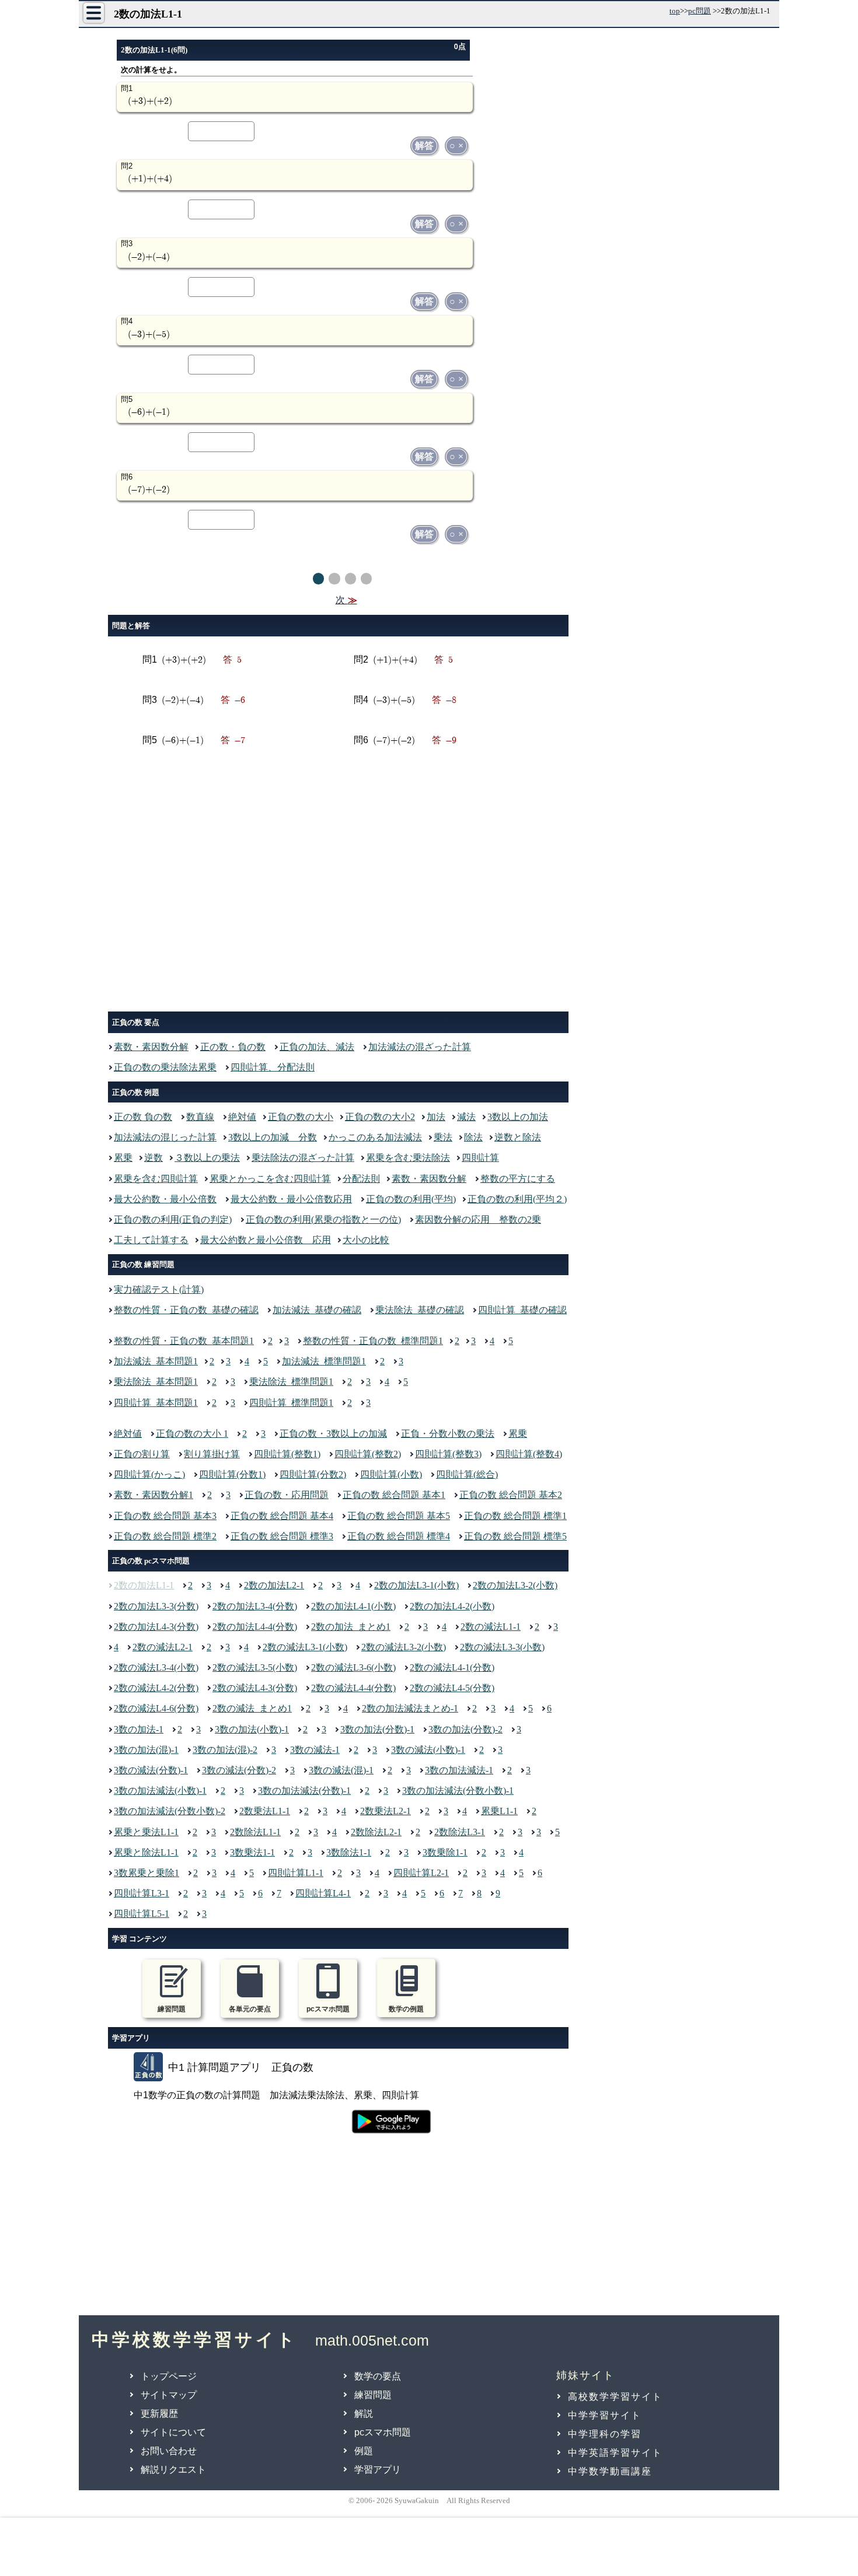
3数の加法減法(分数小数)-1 (458, 1791)
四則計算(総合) (467, 1474)
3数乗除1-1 (445, 1852)
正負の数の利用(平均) (411, 1199)
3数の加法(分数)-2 (465, 1729)
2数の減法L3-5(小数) (255, 1667)
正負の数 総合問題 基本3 (165, 1516)
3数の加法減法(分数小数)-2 (170, 1811)
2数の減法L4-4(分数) (353, 1688)
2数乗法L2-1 (386, 1811)
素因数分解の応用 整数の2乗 (478, 1219)
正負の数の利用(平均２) (517, 1199)
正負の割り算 (142, 1454)
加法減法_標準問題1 (324, 1361)
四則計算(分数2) (313, 1474)
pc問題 (700, 11)
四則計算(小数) (391, 1474)
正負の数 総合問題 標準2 (165, 1536)
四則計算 (480, 1158)
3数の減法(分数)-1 (151, 1770)
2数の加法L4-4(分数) (255, 1627)
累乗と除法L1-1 (146, 1852)
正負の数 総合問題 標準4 (399, 1536)
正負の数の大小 (301, 1117)
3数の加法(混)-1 (146, 1750)
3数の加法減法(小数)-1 (160, 1791)
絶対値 (242, 1117)
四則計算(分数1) (232, 1474)
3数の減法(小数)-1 (428, 1750)
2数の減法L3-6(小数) (353, 1667)
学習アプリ (378, 2470)
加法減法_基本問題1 (156, 1361)
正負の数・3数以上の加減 (333, 1434)
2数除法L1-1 (255, 1832)
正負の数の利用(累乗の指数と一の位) (323, 1219)
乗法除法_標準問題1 (291, 1382)
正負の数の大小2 (380, 1117)
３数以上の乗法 (207, 1158)
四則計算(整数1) (287, 1454)
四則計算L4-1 (323, 1893)
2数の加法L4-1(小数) (353, 1606)
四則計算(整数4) (529, 1454)
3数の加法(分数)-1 (377, 1729)
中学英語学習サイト (615, 2453)
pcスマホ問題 (383, 2432)
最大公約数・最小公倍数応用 (291, 1199)
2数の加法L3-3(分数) (156, 1606)
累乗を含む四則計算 (156, 1179)
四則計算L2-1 (421, 1873)
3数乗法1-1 (252, 1852)
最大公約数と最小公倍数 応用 (266, 1240)
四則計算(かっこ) (149, 1474)
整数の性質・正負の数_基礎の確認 (186, 1310)
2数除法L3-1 (460, 1832)
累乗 (123, 1158)
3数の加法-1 (139, 1729)
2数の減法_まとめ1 (252, 1708)
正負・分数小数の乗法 (448, 1434)
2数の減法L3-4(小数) (156, 1667)
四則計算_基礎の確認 (522, 1310)
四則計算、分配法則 (273, 1067)
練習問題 (373, 2395)
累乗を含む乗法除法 (408, 1158)
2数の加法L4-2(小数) (452, 1606)
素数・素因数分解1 (154, 1495)
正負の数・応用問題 (287, 1495)
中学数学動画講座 (610, 2471)
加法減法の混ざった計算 (420, 1047)
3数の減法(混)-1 (341, 1770)
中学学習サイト (605, 2415)
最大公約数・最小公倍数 (165, 1199)
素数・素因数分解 (151, 1047)
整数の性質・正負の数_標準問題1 (373, 1341)
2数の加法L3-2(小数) (515, 1585)
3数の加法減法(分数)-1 (304, 1791)
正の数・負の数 (233, 1047)
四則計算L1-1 (296, 1873)
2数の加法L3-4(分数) (255, 1606)
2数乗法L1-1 (265, 1811)
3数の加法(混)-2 (225, 1750)
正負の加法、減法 (317, 1047)
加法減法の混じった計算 (165, 1137)
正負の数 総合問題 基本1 (394, 1495)
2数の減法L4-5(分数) (452, 1688)
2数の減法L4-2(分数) (156, 1688)
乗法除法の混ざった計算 (303, 1158)
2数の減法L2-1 (163, 1647)
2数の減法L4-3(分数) (255, 1688)
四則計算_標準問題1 (291, 1403)
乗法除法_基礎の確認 (420, 1310)
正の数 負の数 (143, 1117)
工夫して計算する (151, 1240)
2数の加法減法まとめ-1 (410, 1708)
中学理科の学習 (605, 2434)
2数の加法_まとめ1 (351, 1627)
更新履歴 (159, 2414)
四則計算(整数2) (368, 1454)
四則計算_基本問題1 (156, 1403)
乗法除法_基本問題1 (156, 1382)
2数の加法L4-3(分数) (156, 1627)
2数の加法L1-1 (144, 1585)
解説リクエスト (173, 2470)
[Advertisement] (341, 883)
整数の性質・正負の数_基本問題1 (184, 1341)
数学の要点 (378, 2376)
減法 (466, 1117)
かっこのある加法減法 (375, 1137)
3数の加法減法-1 (459, 1770)
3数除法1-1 (349, 1852)
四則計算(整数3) (448, 1454)
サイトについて (173, 2432)
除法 (473, 1137)
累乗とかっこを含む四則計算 (270, 1179)
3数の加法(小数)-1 (252, 1729)
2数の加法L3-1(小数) (416, 1585)
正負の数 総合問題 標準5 (515, 1536)
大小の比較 (366, 1240)
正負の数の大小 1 (192, 1434)
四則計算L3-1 (142, 1893)
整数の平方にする (518, 1179)
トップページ (169, 2376)
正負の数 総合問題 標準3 (282, 1536)
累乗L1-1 (499, 1811)
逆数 (154, 1158)
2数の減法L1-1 (491, 1627)
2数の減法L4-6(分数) (156, 1708)
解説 (364, 2414)
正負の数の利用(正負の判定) (173, 1219)
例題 (364, 2451)
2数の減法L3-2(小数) (404, 1647)
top (675, 11)
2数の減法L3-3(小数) (502, 1647)
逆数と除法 (518, 1137)
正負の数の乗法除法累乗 (165, 1067)
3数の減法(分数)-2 (239, 1770)
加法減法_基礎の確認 (317, 1310)
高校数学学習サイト (615, 2397)
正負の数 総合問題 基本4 (282, 1516)
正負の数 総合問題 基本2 (511, 1495)
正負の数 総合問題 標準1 (515, 1516)
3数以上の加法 (518, 1117)
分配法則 (361, 1179)
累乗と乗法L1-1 (146, 1832)
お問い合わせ (169, 2451)
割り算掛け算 (212, 1454)
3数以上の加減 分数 (273, 1137)
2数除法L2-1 (376, 1832)
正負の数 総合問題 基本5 (399, 1516)
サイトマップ (169, 2395)
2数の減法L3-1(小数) (305, 1647)
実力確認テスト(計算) (159, 1289)
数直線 (200, 1117)
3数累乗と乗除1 (147, 1873)
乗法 (443, 1137)
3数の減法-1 (315, 1750)
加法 (436, 1117)
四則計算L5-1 (142, 1914)
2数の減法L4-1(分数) (452, 1667)
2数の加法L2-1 (274, 1585)
